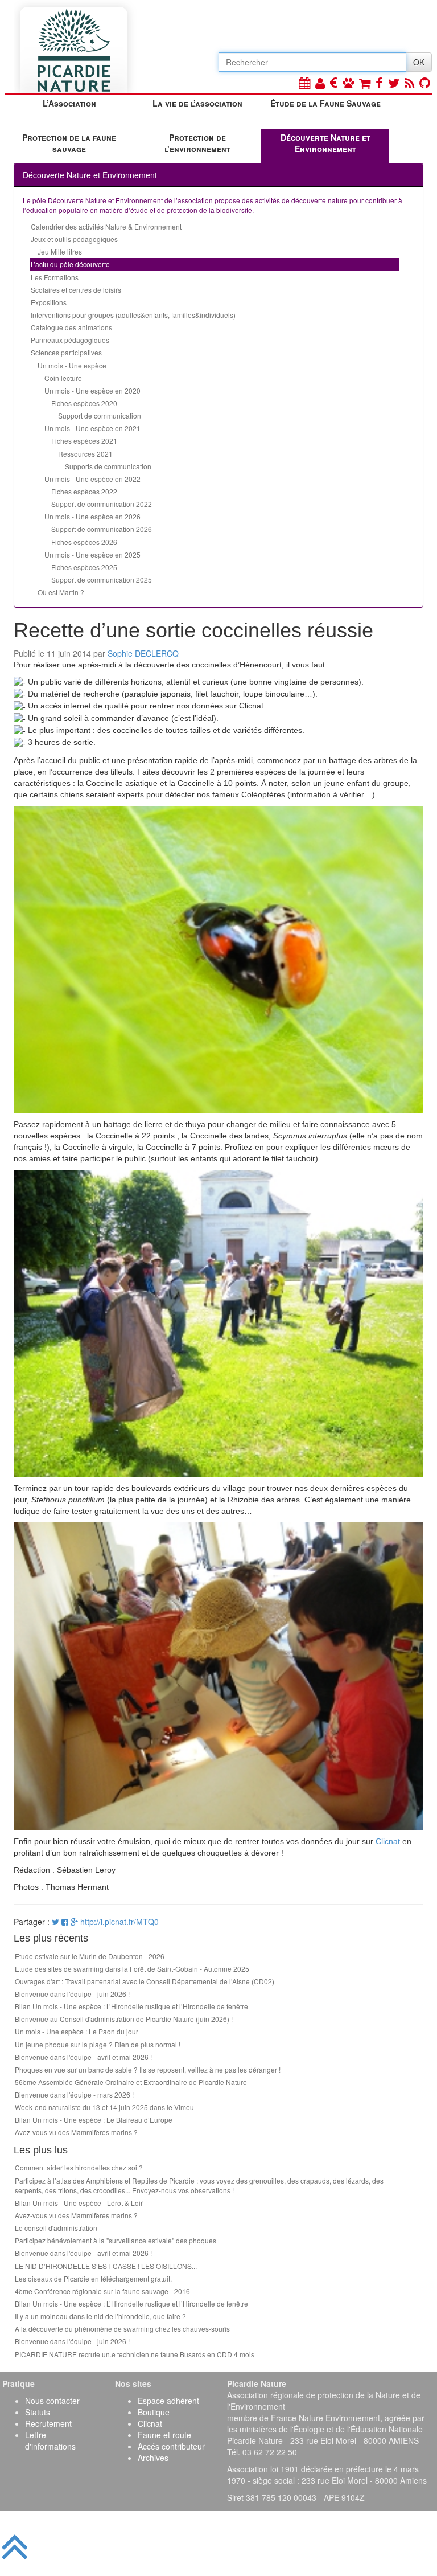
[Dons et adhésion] (334, 82)
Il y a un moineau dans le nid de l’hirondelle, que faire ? (100, 2316)
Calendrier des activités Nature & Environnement (106, 226)
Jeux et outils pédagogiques (74, 239)
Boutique (154, 2412)
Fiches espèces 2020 (84, 403)
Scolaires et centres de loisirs (76, 290)
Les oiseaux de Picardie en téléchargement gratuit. (93, 2278)
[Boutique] (365, 82)
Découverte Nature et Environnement (325, 143)
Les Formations (55, 277)
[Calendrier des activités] (304, 82)
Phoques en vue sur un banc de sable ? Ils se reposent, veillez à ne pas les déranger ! (148, 2069)
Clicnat (388, 1841)
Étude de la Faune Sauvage (325, 103)
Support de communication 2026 (102, 529)
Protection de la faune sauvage (69, 143)
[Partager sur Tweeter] (57, 1922)
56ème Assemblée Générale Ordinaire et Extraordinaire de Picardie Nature (131, 2082)
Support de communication (100, 415)
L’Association (69, 103)
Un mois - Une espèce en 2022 (92, 479)
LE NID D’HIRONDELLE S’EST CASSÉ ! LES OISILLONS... (106, 2266)
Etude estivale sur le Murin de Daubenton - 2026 (90, 1956)
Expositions (49, 302)
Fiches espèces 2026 (84, 542)
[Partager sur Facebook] (65, 1922)
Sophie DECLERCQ (143, 653)
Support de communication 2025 (102, 580)
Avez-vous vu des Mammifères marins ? (76, 2132)
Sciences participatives (66, 352)
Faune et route (164, 2435)
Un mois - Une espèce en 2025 (92, 554)
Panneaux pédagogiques (70, 340)
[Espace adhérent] (320, 82)
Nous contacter (52, 2401)
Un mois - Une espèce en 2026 (92, 516)
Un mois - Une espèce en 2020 (92, 390)
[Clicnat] (348, 82)
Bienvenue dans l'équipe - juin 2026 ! (72, 1994)
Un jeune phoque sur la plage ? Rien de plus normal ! (98, 2044)
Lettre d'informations (50, 2440)
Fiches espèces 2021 (84, 441)
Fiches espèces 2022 (84, 491)
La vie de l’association (197, 103)
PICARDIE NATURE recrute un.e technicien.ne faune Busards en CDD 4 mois (135, 2354)
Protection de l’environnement (197, 143)
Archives (153, 2458)
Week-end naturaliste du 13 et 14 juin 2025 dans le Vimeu (104, 2107)
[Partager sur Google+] (74, 1922)
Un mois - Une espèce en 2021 (92, 428)
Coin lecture (63, 378)
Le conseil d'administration (56, 2228)
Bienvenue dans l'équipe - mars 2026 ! (74, 2094)
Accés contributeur (171, 2446)
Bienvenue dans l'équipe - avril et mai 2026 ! (83, 2057)
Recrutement (48, 2423)
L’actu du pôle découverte (70, 264)
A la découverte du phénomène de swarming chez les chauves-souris (122, 2329)
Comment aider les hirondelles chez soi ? (79, 2167)
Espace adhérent (168, 2401)
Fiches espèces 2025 (84, 567)
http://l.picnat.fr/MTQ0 (119, 1922)
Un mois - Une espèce (72, 365)
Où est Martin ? (61, 592)
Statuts (38, 2412)
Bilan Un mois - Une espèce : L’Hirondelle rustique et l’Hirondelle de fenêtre (131, 2006)
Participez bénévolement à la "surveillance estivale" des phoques (116, 2240)
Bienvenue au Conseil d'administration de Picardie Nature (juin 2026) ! (124, 2019)
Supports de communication (108, 466)
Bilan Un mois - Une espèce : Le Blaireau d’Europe (94, 2120)
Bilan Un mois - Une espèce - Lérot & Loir (79, 2203)
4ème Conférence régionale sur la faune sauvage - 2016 (102, 2291)
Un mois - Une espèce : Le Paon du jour (77, 2031)
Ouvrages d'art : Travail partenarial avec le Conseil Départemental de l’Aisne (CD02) (145, 1981)
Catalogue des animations (71, 327)
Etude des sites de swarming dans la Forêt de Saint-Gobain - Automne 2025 (132, 1969)
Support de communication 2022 (102, 504)
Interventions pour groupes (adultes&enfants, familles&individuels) (133, 315)
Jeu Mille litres (60, 251)
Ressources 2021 (85, 454)
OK (419, 62)
